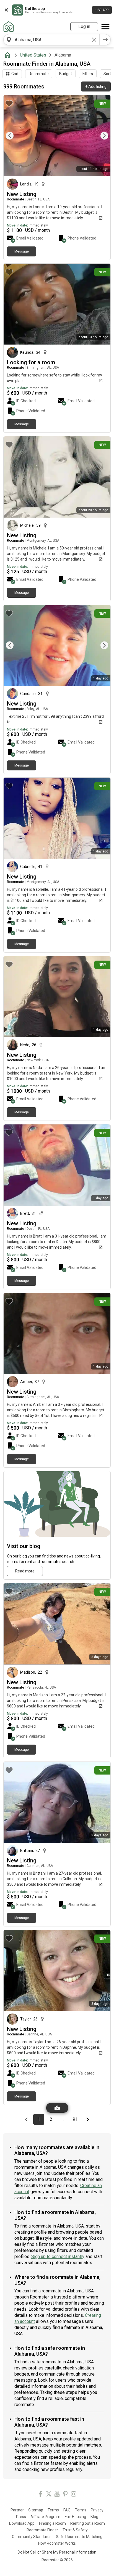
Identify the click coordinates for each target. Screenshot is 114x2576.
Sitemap (36, 2510)
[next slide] (100, 136)
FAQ (67, 2510)
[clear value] (94, 40)
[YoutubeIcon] (57, 2495)
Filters (88, 74)
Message (22, 251)
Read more (25, 1571)
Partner (17, 2510)
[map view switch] (57, 2108)
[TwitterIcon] (49, 2495)
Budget (66, 74)
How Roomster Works (57, 2543)
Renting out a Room (88, 2523)
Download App (22, 2523)
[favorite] (9, 103)
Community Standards (32, 2537)
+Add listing (96, 86)
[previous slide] (14, 136)
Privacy (97, 2510)
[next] (105, 40)
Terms (53, 2510)
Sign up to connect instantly (58, 2256)
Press (21, 2517)
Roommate (39, 74)
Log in (84, 26)
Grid (15, 74)
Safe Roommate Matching (79, 2537)
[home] (9, 55)
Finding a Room (52, 2523)
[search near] (9, 40)
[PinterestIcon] (65, 2495)
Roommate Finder (42, 2530)
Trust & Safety (75, 2530)
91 (77, 2119)
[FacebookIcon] (40, 2495)
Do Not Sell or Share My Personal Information (57, 2552)
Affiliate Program (45, 2517)
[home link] (9, 27)
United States (33, 55)
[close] (6, 10)
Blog (94, 2517)
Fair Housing (75, 2517)
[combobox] (51, 40)
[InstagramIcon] (74, 2495)
